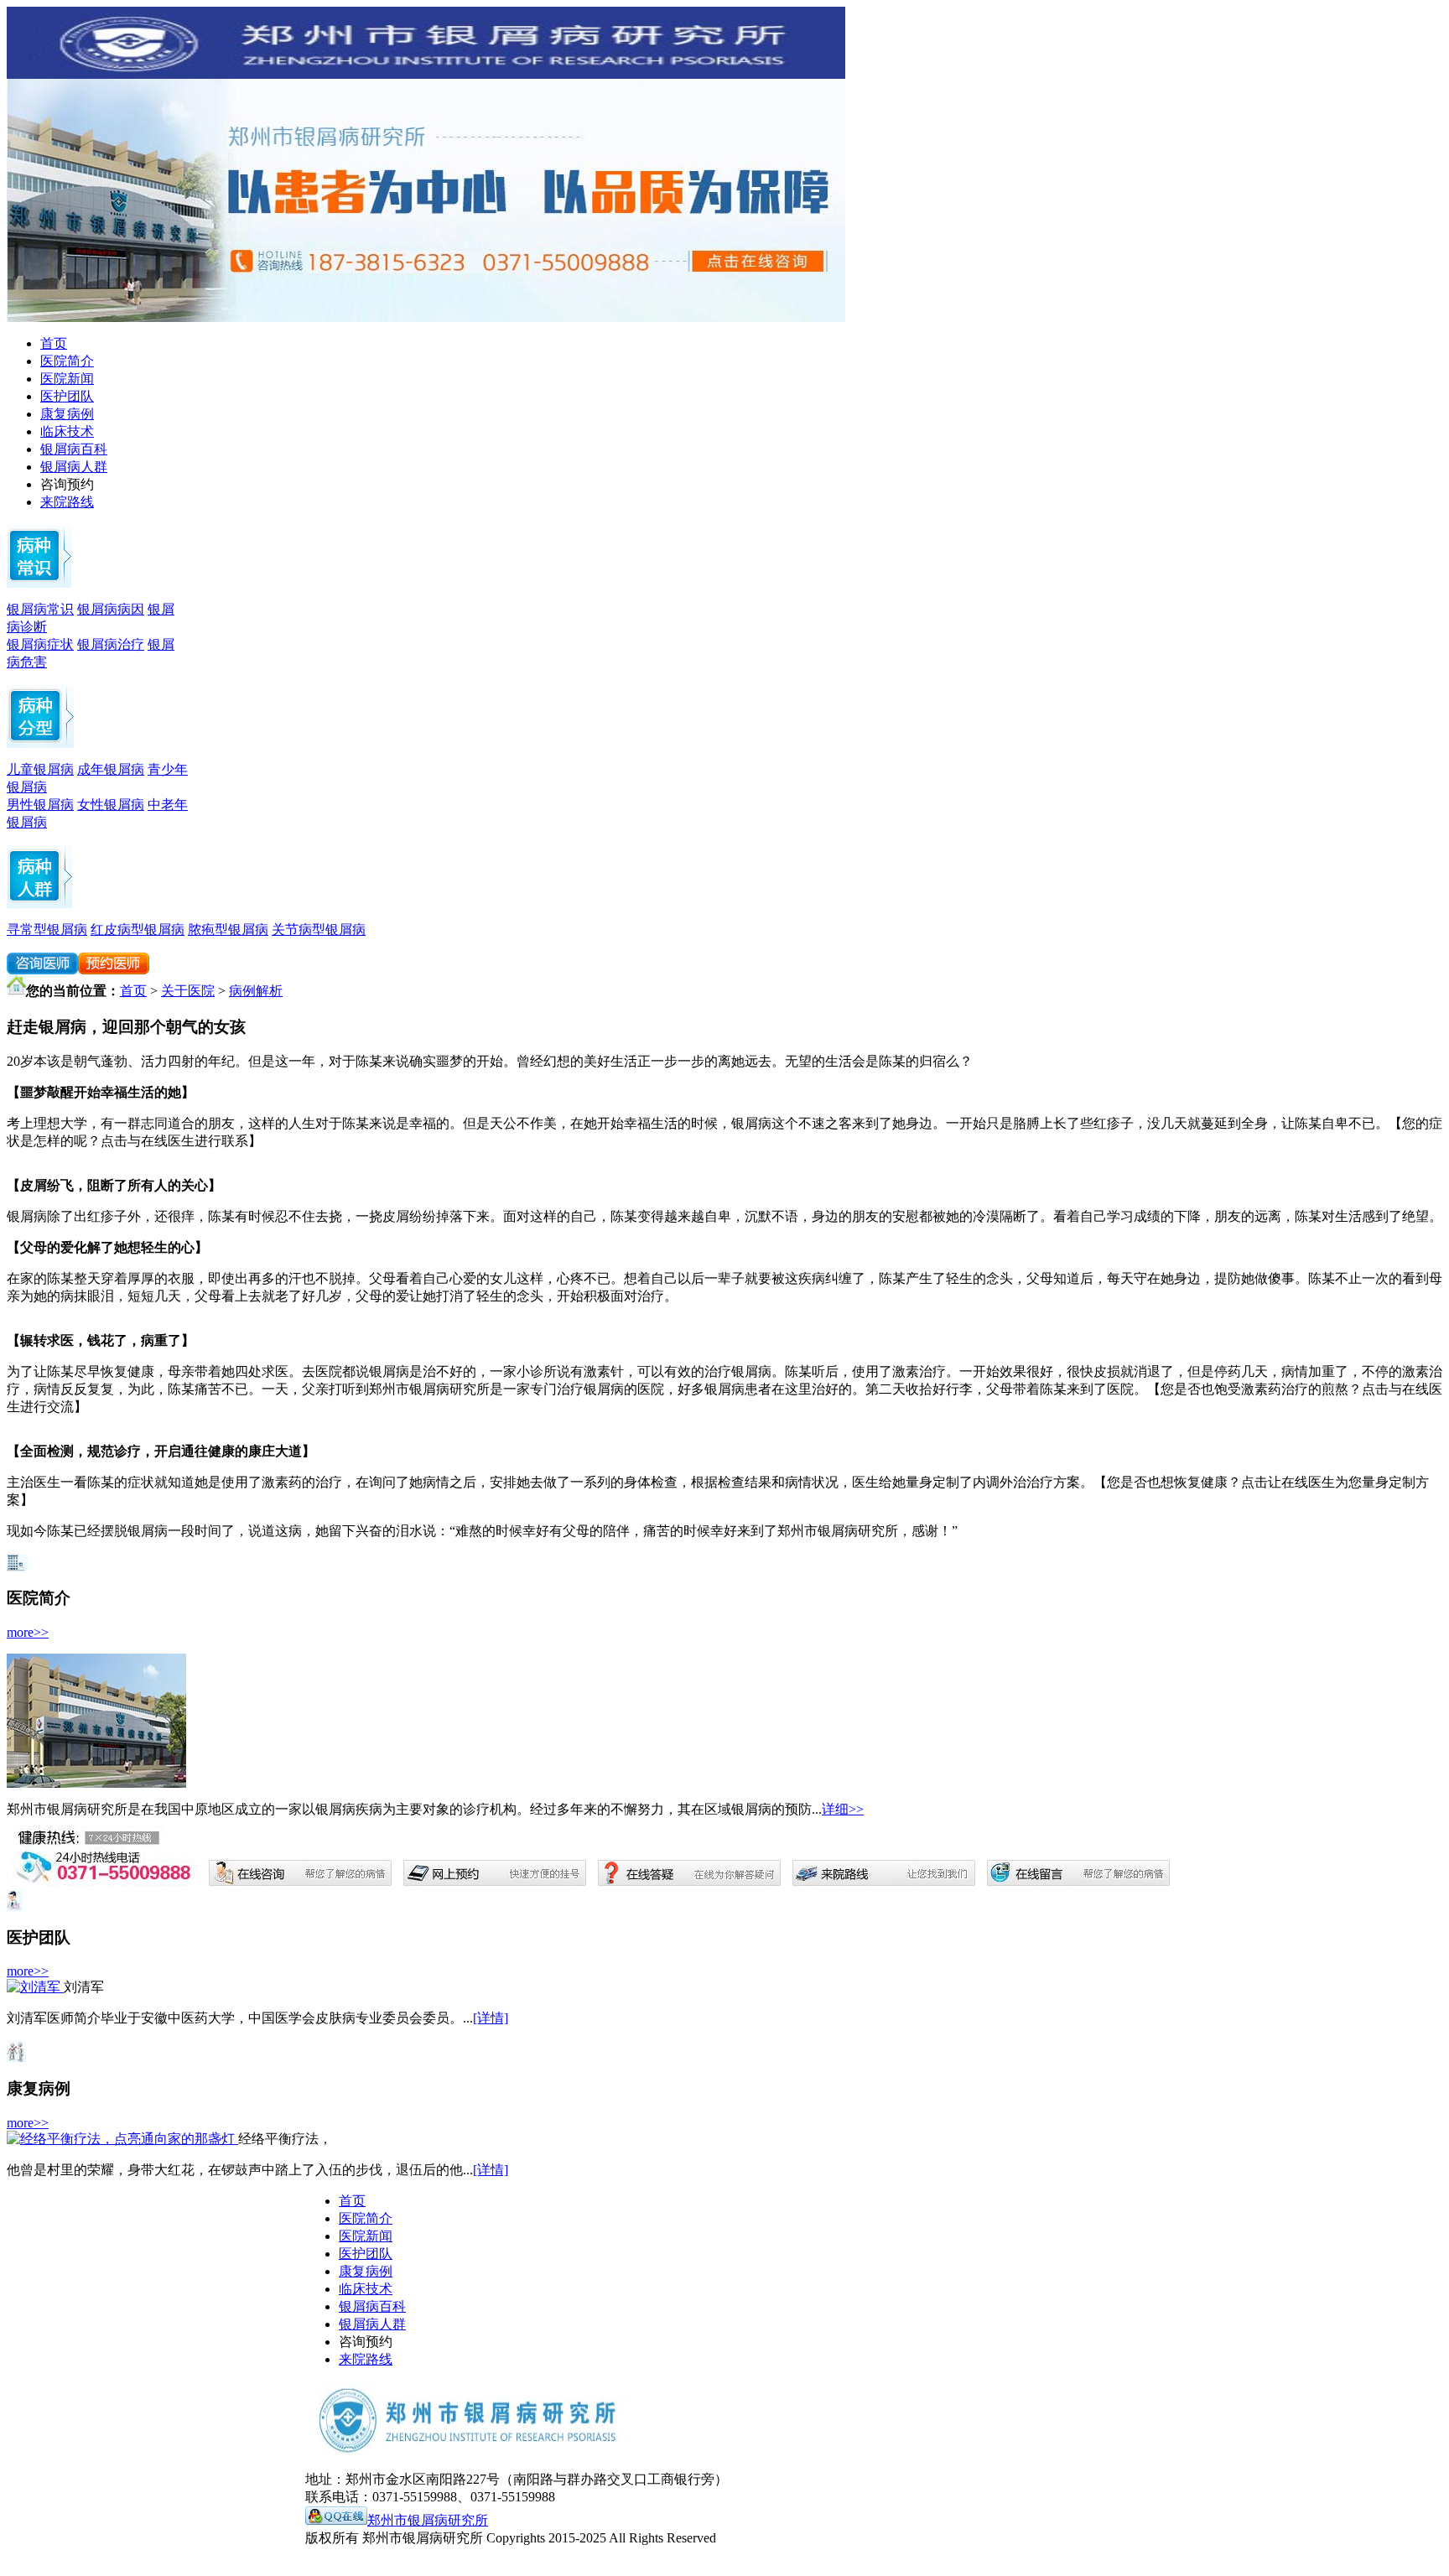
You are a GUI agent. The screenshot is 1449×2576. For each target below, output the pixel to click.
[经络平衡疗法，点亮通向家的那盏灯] (122, 2139)
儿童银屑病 (40, 769)
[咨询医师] (42, 970)
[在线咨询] (114, 970)
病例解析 (256, 991)
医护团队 (67, 396)
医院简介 (67, 361)
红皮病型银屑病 (138, 930)
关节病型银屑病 (319, 930)
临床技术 (67, 431)
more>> (28, 1632)
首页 (54, 343)
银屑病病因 (111, 609)
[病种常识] (39, 583)
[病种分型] (39, 904)
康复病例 (67, 414)
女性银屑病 (111, 805)
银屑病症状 (40, 644)
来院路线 (67, 502)
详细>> (843, 1809)
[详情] (491, 2018)
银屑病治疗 (111, 644)
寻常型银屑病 (47, 930)
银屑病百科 (74, 449)
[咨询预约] (426, 317)
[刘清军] (35, 1987)
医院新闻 (67, 379)
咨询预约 (67, 484)
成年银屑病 (111, 769)
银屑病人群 (74, 467)
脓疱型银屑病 (228, 930)
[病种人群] (40, 743)
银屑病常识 (40, 609)
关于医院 (188, 991)
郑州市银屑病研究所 (428, 2520)
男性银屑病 (40, 805)
